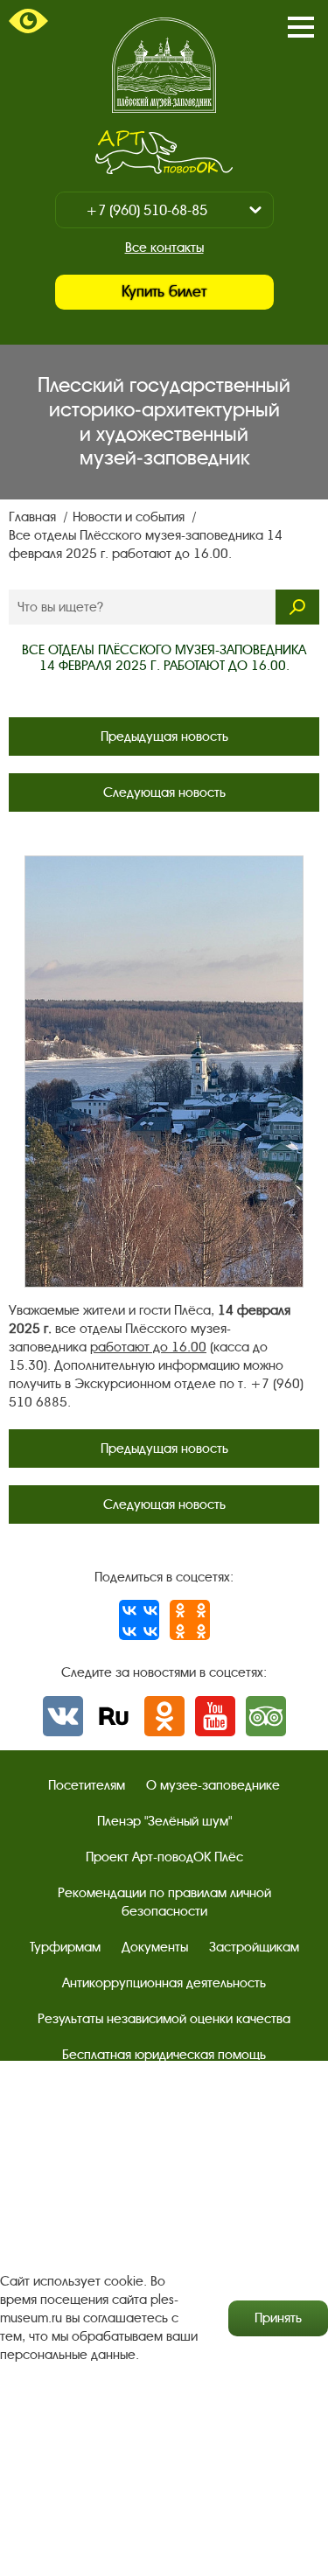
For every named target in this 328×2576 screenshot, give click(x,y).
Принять (278, 2318)
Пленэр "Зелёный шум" (164, 1821)
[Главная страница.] (164, 65)
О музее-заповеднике (213, 1785)
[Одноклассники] (190, 1620)
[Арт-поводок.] (164, 152)
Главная (34, 517)
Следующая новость (164, 792)
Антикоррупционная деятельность (164, 1983)
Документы (155, 1947)
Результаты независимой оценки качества (164, 2019)
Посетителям (87, 1785)
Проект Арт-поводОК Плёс (164, 1857)
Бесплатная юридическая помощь (164, 2055)
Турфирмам (65, 1947)
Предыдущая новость (164, 736)
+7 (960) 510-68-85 (147, 210)
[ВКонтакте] (139, 1620)
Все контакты (164, 248)
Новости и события (130, 517)
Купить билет (164, 292)
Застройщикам (254, 1947)
